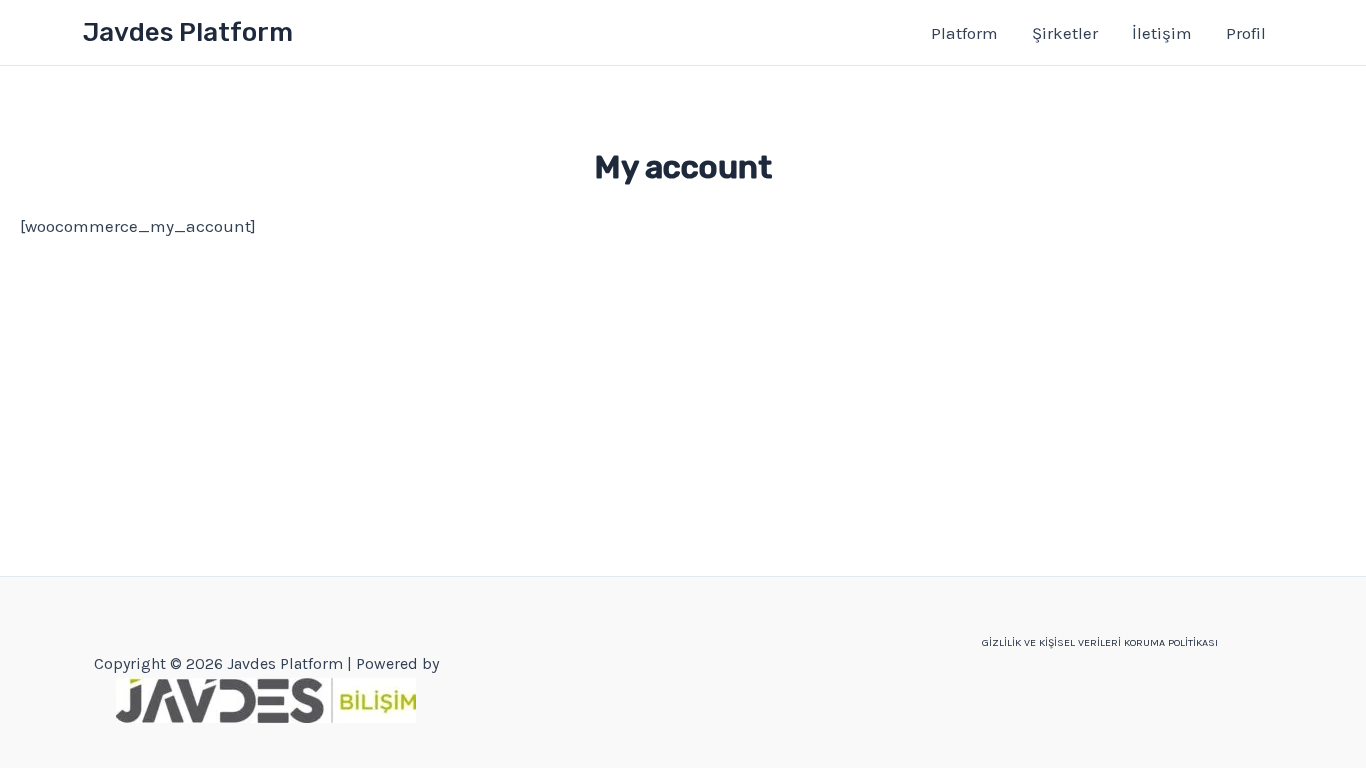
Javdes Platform (188, 32)
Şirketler (1065, 33)
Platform (964, 33)
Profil (1246, 33)
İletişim (1162, 33)
